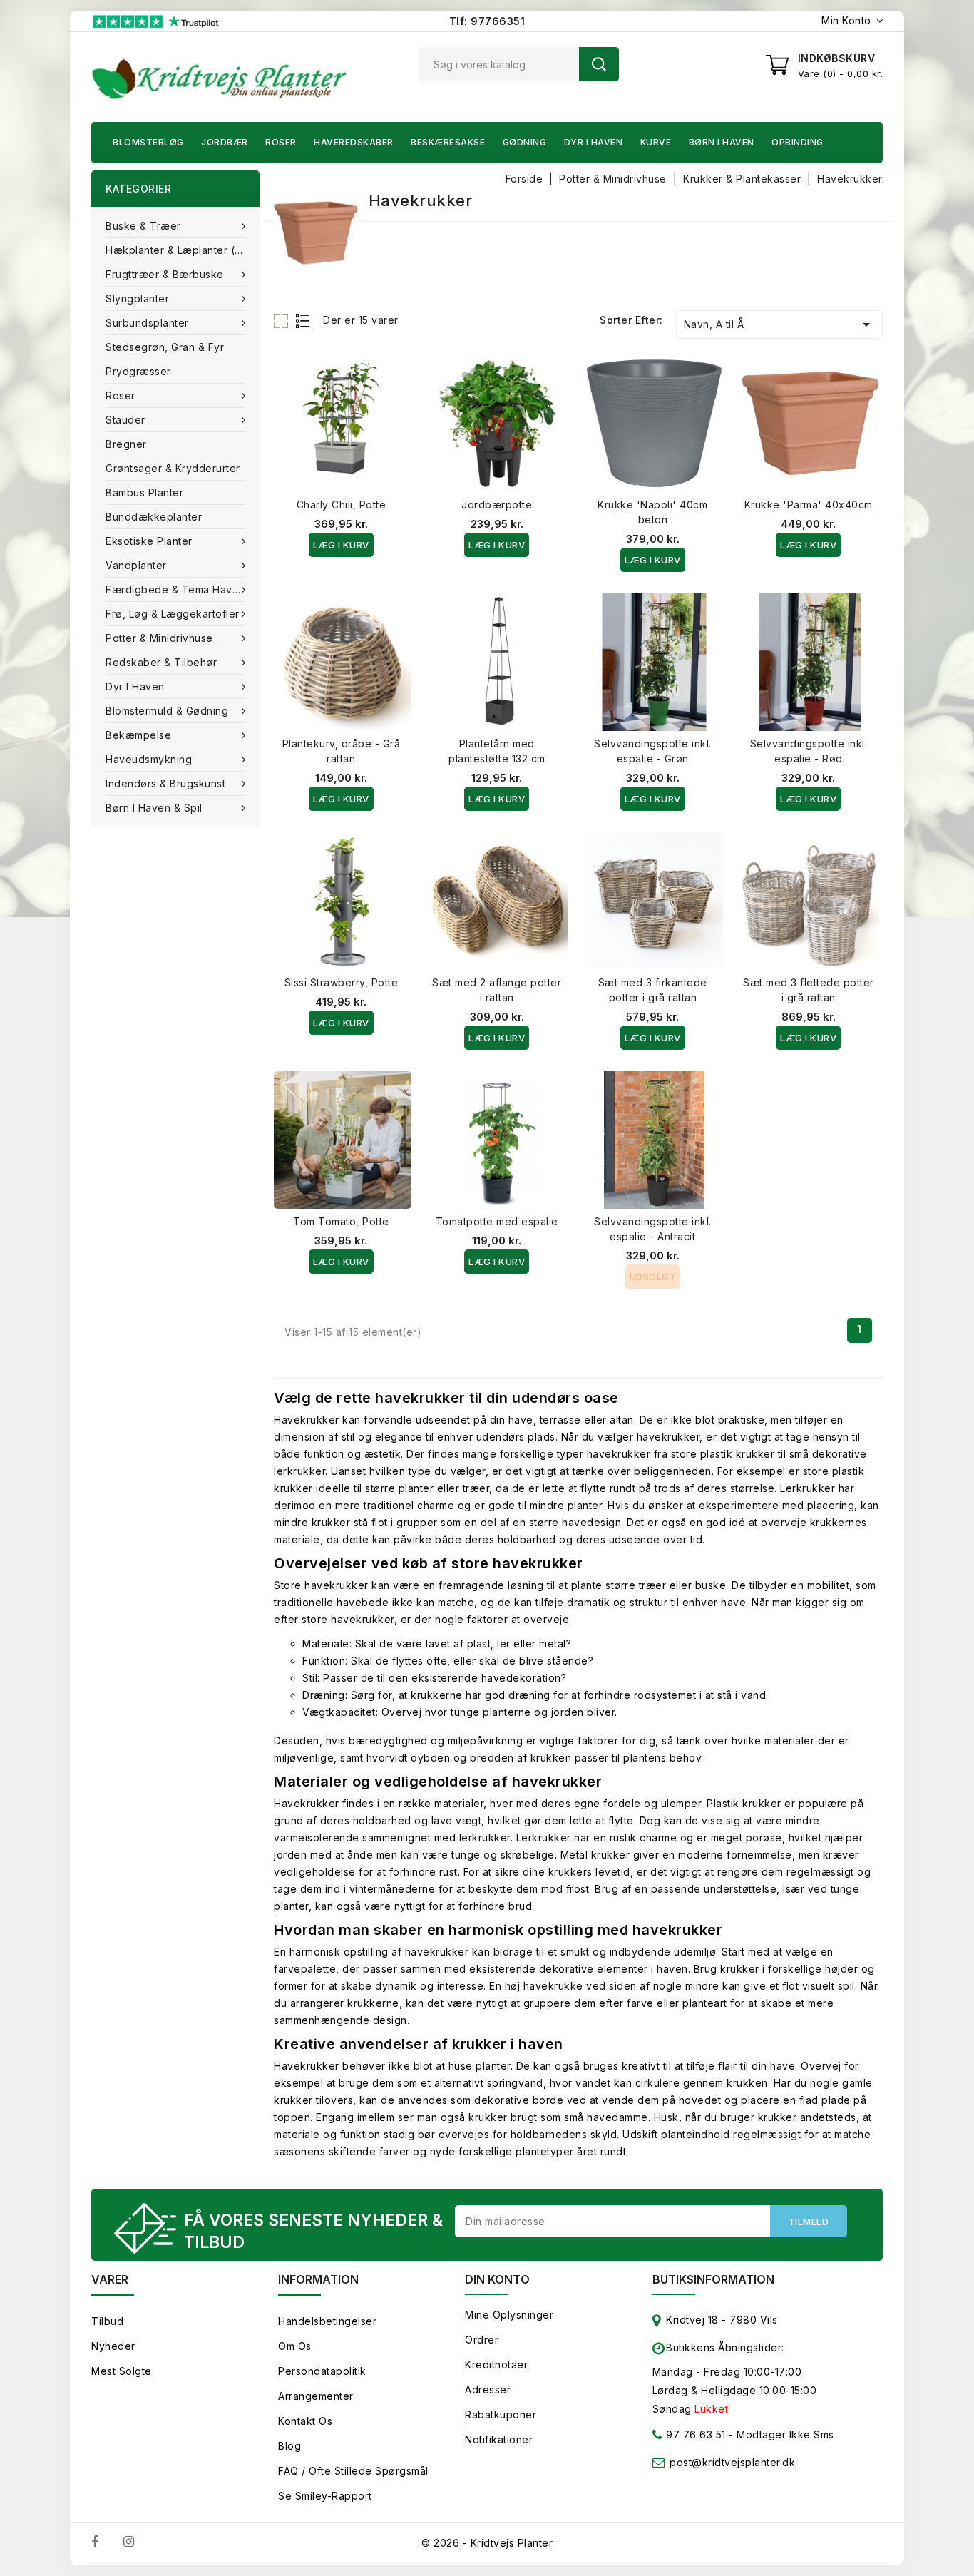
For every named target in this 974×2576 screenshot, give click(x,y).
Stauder (125, 420)
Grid (283, 321)
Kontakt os (305, 2421)
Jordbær (225, 142)
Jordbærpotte (497, 505)
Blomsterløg (148, 142)
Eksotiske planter (149, 541)
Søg (599, 64)
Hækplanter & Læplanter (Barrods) (183, 250)
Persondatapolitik (322, 2371)
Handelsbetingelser (327, 2321)
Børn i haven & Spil (154, 808)
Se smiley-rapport (325, 2496)
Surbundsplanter (147, 323)
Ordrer (482, 2340)
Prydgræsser (138, 371)
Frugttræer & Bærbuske (165, 274)
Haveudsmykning (149, 759)
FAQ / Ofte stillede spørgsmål (353, 2471)
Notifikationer (499, 2439)
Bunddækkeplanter (154, 517)
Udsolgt (653, 1277)
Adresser (488, 2390)
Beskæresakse (448, 142)
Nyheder (113, 2346)
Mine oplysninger (509, 2315)
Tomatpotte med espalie (497, 1221)
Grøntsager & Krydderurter (173, 468)
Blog (289, 2446)
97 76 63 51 (694, 2434)
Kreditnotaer (496, 2365)
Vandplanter (136, 565)
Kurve (656, 142)
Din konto (497, 2279)
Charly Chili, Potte (342, 505)
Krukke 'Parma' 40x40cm (809, 505)
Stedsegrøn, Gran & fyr (165, 347)
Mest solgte (122, 2371)
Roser (281, 142)
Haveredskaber (354, 142)
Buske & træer (143, 226)
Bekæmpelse (138, 735)
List (303, 321)
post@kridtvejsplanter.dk (732, 2462)
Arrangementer (316, 2396)
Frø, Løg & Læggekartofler (173, 614)
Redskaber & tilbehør (161, 662)
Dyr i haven (594, 142)
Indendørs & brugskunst (165, 783)
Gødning (525, 142)
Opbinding (798, 142)
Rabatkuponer (501, 2414)
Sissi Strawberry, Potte (342, 982)
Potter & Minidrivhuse (159, 638)
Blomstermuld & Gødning (167, 711)
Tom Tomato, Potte (341, 1221)
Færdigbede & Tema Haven (175, 589)
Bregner (126, 444)
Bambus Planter (144, 492)
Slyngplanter (137, 298)
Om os (295, 2346)
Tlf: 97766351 (487, 21)
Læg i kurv (341, 545)
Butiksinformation (713, 2279)
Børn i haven (722, 142)
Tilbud (107, 2321)
